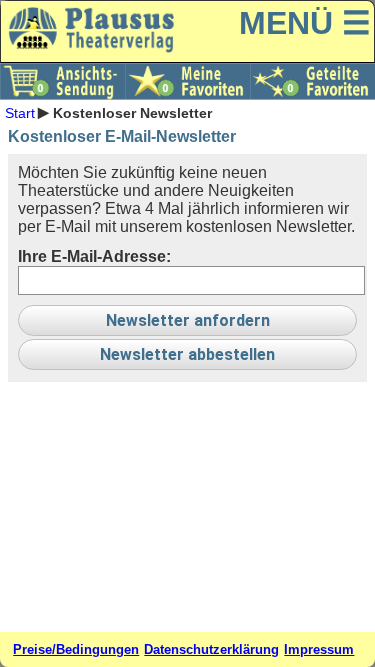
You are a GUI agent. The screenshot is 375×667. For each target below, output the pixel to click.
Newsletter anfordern (188, 320)
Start (20, 112)
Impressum (319, 649)
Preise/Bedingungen (76, 649)
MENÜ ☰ (305, 23)
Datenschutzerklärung (211, 649)
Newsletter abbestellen (187, 354)
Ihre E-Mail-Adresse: (94, 256)
